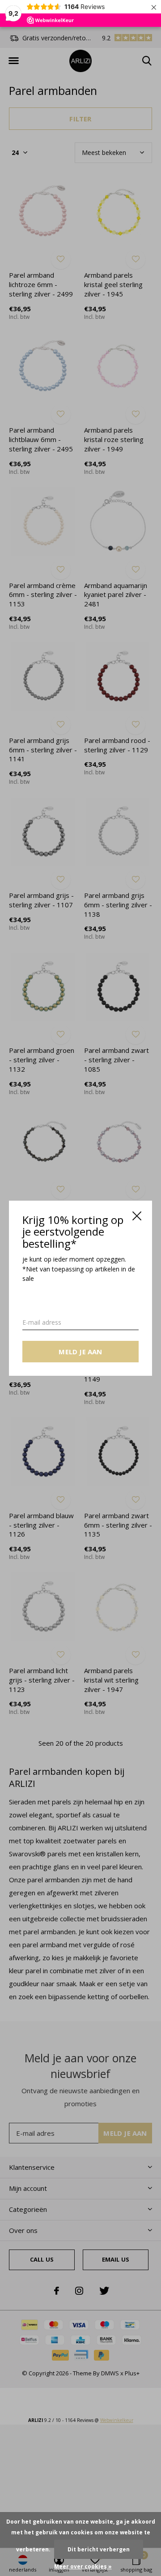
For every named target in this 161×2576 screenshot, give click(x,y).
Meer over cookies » (83, 2566)
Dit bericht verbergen (99, 2549)
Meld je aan (80, 1351)
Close (137, 1216)
